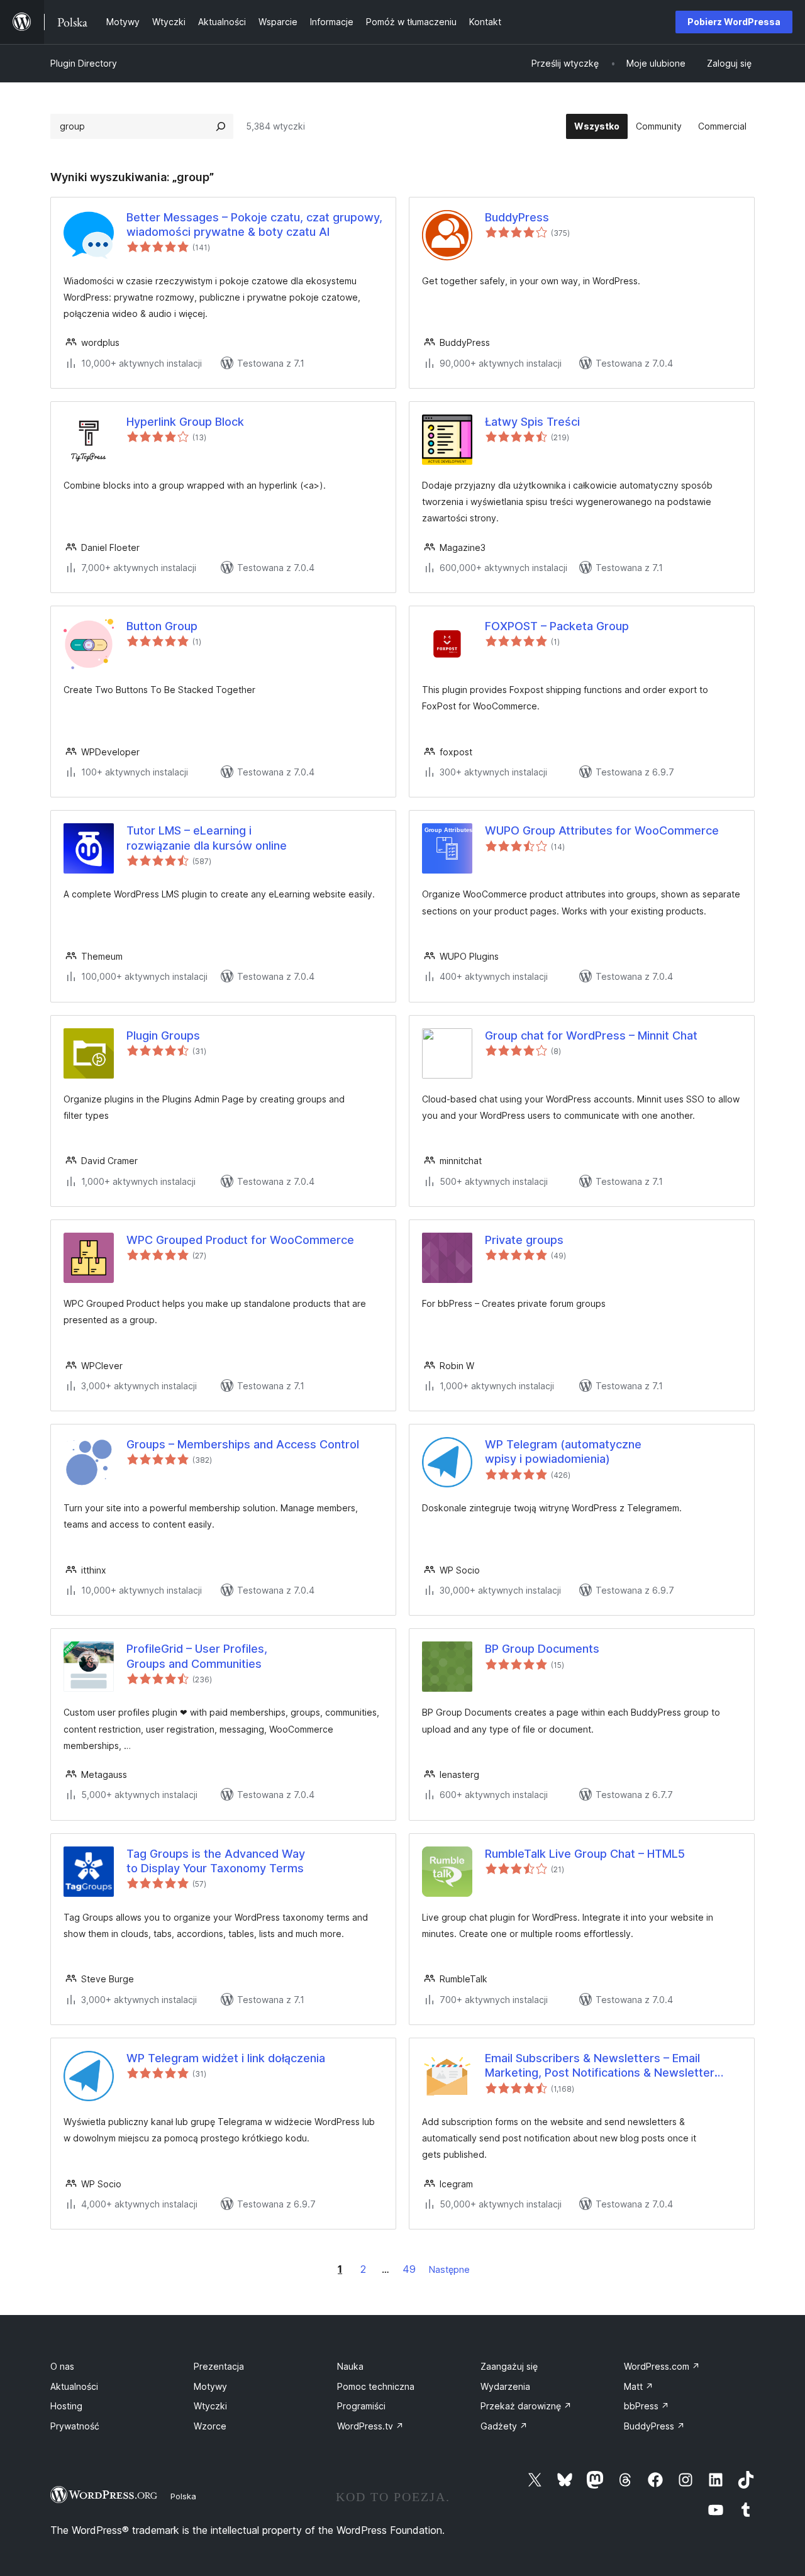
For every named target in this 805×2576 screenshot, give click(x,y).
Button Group (162, 626)
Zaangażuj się (509, 2366)
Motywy (210, 2386)
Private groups (524, 1240)
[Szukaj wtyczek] (221, 126)
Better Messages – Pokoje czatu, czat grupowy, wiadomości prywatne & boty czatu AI (254, 225)
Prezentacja (219, 2366)
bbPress (647, 2406)
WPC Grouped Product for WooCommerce (240, 1240)
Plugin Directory (84, 63)
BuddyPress (517, 217)
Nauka (350, 2366)
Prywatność (75, 2426)
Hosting (66, 2406)
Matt (639, 2386)
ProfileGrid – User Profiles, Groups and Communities (197, 1656)
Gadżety (504, 2426)
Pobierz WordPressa (734, 22)
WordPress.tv (370, 2426)
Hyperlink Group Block (185, 422)
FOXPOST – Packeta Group (557, 626)
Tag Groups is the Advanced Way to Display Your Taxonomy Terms (216, 1861)
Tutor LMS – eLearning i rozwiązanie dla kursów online (207, 838)
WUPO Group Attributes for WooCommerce (602, 830)
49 (409, 2269)
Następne (449, 2269)
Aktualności (74, 2386)
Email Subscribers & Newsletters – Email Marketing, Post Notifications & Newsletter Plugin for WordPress (600, 2066)
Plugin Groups (163, 1035)
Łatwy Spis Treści (532, 422)
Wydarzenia (505, 2386)
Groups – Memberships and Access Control (243, 1444)
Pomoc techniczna (376, 2386)
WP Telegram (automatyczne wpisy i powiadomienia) (563, 1452)
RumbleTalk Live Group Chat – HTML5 (585, 1854)
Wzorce (210, 2426)
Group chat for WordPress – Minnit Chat (591, 1035)
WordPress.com (662, 2366)
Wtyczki (210, 2406)
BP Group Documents (542, 1649)
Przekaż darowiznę (526, 2406)
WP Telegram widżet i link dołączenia (226, 2058)
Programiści (361, 2406)
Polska (183, 2496)
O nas (62, 2366)
